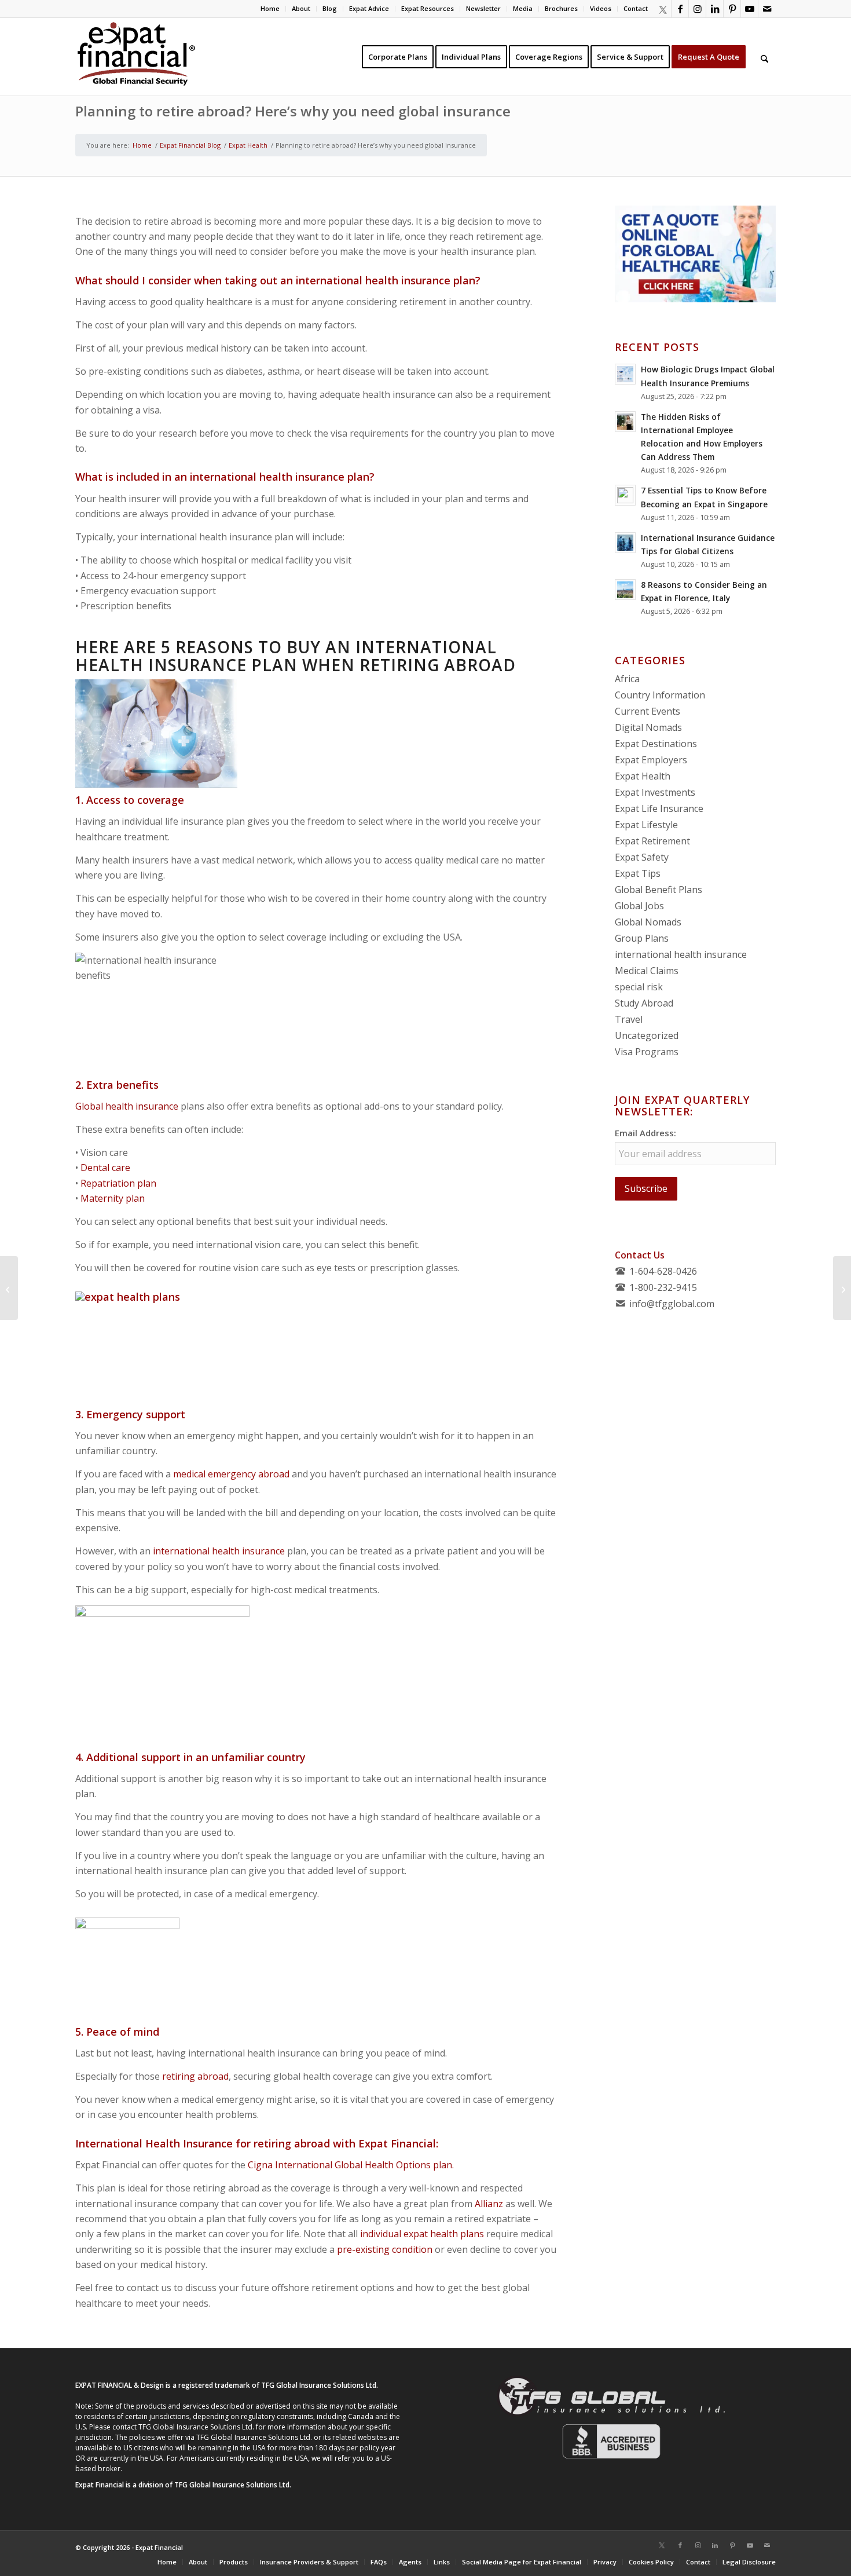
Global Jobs (639, 906)
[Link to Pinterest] (732, 9)
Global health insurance (127, 1106)
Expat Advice (369, 8)
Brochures (561, 8)
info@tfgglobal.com (672, 1304)
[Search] (764, 57)
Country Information (660, 695)
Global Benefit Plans (659, 890)
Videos (601, 8)
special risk (639, 987)
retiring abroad (195, 2076)
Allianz (489, 2204)
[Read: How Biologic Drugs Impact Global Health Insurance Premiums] (625, 374)
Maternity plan (113, 1198)
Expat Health (643, 776)
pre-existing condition (385, 2249)
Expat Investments (655, 792)
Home (270, 8)
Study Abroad (644, 1003)
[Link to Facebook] (680, 9)
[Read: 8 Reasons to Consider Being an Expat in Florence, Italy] (625, 590)
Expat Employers (651, 760)
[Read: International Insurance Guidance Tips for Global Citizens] (625, 543)
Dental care (105, 1168)
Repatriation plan (118, 1183)
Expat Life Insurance (659, 808)
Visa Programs (647, 1052)
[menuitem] (270, 9)
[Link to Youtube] (749, 9)
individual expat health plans (422, 2234)
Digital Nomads (648, 727)
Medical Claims (647, 971)
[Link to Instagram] (697, 9)
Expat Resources (428, 8)
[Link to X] (662, 9)
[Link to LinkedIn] (715, 9)
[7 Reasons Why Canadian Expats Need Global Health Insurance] (842, 1288)
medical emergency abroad (231, 1474)
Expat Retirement (652, 841)
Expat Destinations (656, 744)
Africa (627, 679)
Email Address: (645, 1133)
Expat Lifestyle (646, 825)
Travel (629, 1019)
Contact (636, 8)
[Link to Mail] (767, 9)
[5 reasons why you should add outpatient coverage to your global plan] (9, 1288)
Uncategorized (647, 1035)
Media (523, 8)
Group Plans (642, 938)
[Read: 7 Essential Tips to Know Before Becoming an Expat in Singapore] (625, 495)
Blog (330, 8)
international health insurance (219, 1551)
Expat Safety (642, 857)
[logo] (136, 57)
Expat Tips (638, 873)
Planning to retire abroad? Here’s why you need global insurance (293, 111)
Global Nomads (648, 922)
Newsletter (483, 8)
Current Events (648, 711)
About (301, 8)
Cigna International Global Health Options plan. (351, 2165)
